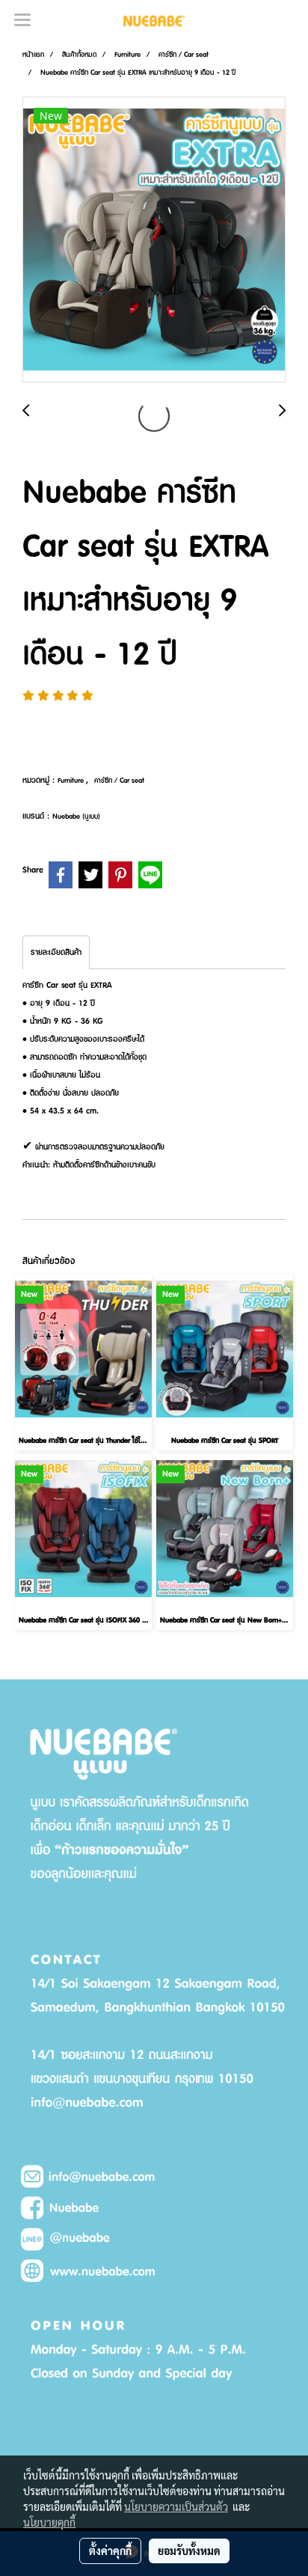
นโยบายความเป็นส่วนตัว (176, 2506)
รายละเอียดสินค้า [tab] (56, 952)
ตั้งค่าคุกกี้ (110, 2551)
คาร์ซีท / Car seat (119, 780)
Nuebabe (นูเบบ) (76, 816)
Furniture (72, 780)
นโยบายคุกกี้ (49, 2522)
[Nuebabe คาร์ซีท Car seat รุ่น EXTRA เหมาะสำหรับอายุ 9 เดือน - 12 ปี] (154, 240)
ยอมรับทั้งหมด (189, 2551)
